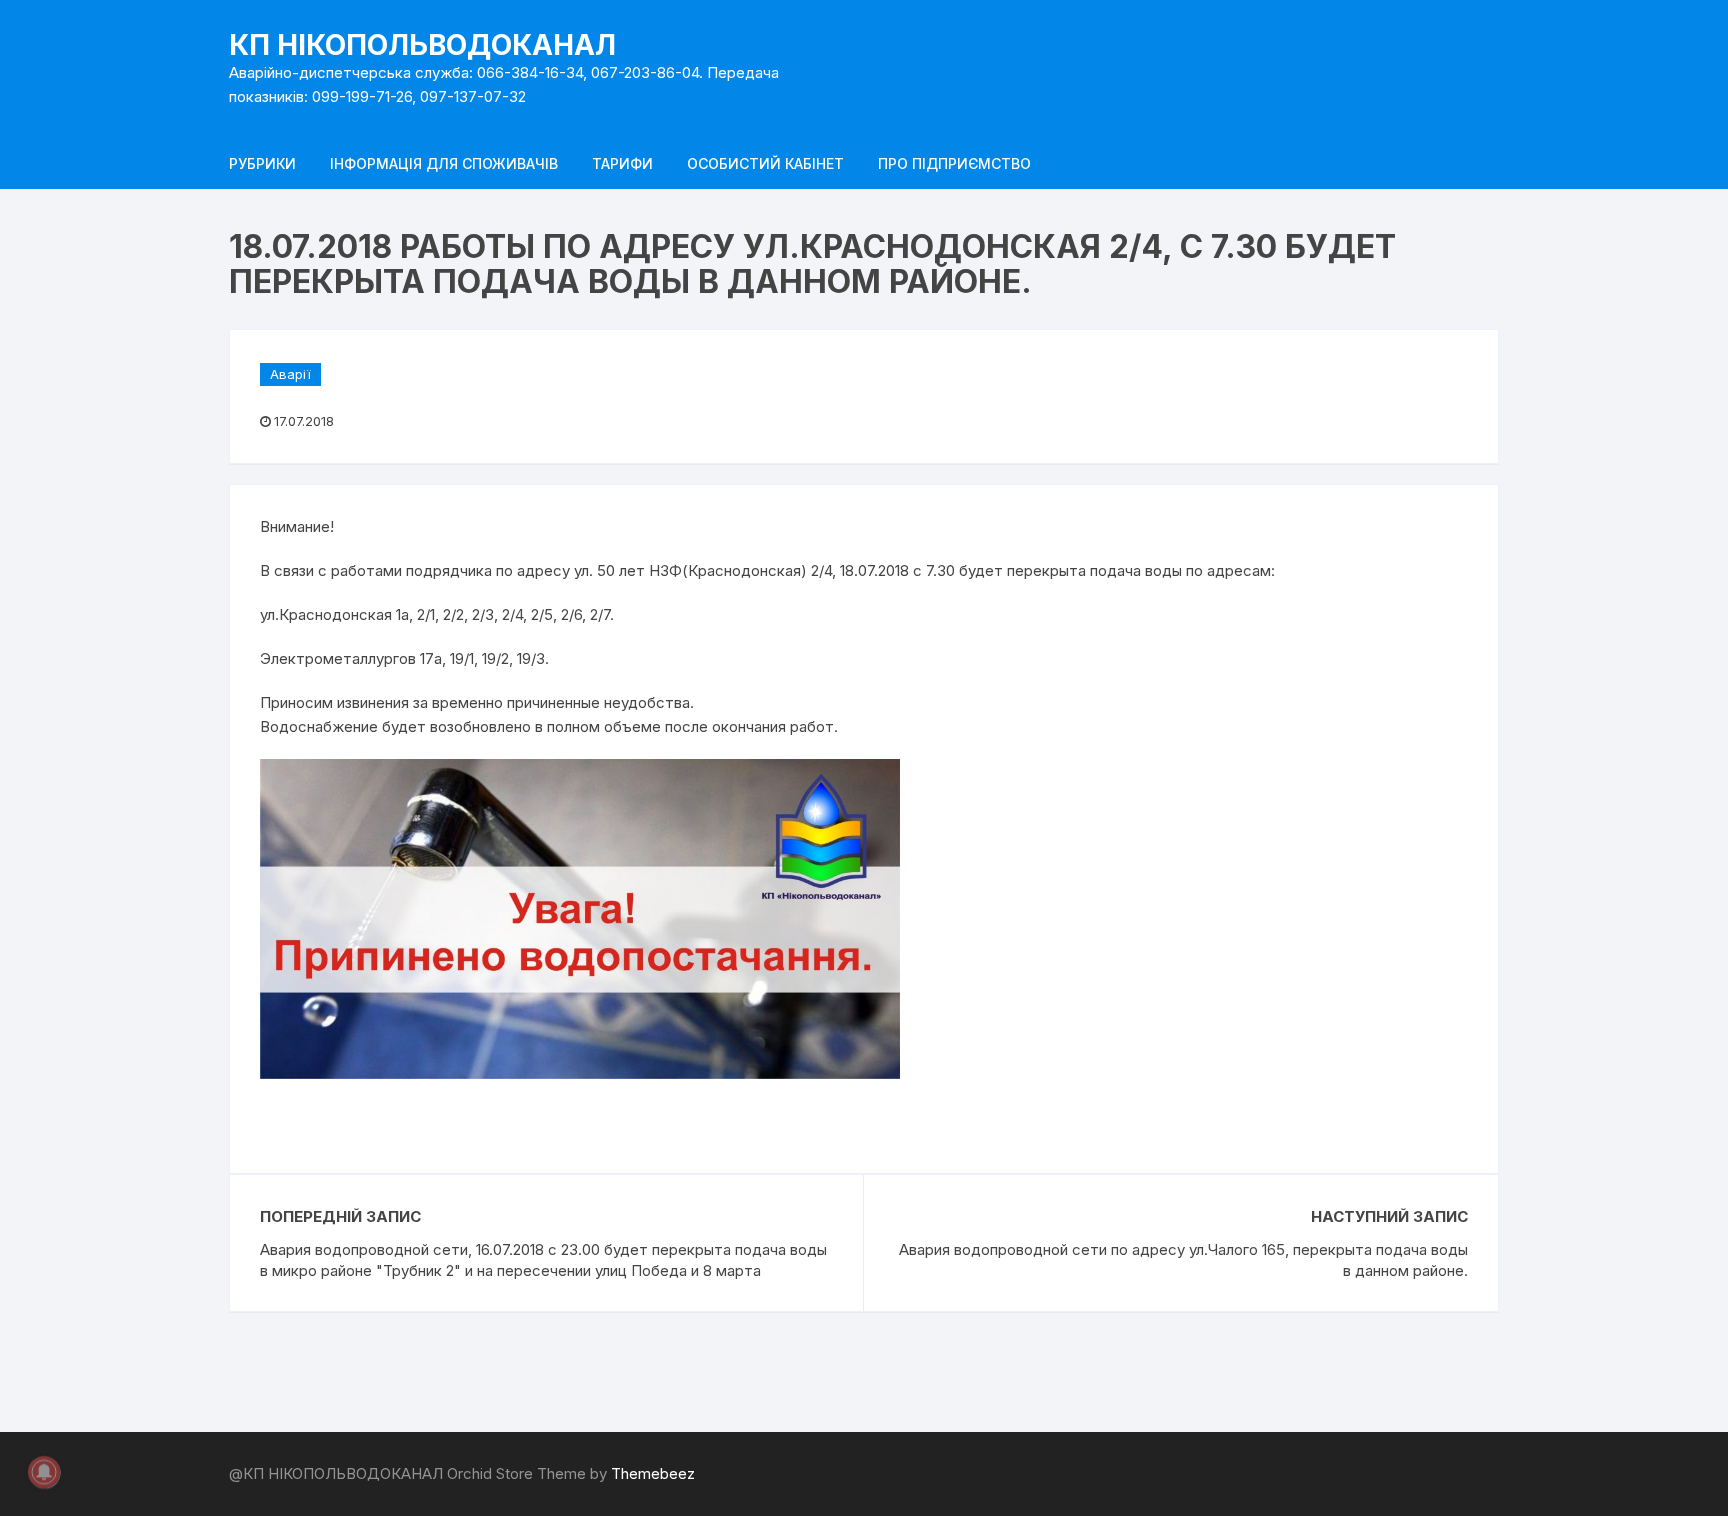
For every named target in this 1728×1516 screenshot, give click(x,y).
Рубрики (262, 163)
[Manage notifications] (44, 1472)
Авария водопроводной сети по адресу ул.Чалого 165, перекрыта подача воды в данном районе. (1183, 1260)
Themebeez (653, 1473)
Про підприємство (954, 163)
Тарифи (622, 163)
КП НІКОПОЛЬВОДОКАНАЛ (422, 45)
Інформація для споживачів (444, 163)
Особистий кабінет (765, 163)
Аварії (290, 374)
